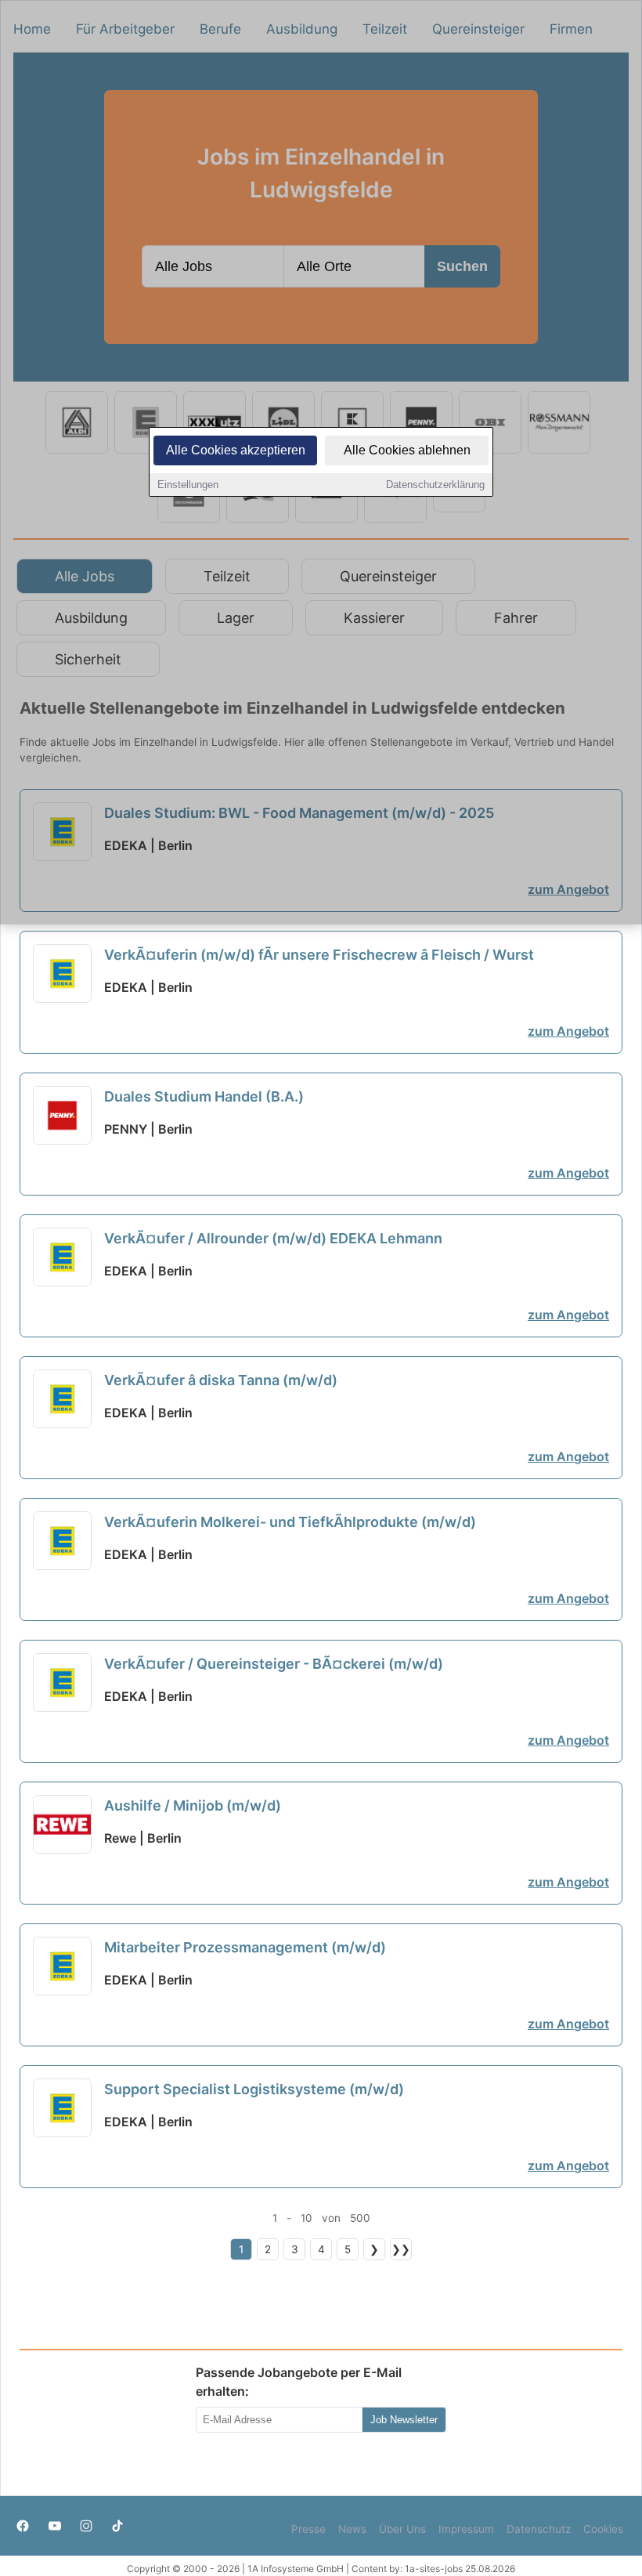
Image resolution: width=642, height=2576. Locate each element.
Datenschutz (539, 2529)
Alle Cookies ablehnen (407, 450)
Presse (308, 2529)
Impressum (466, 2529)
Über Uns (402, 2529)
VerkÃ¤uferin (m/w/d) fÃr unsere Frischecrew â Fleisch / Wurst (319, 955)
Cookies (603, 2529)
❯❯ (401, 2249)
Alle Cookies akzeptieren (236, 450)
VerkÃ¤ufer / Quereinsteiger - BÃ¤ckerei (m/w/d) (274, 1664)
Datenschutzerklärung (435, 485)
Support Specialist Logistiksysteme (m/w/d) (254, 2089)
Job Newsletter (404, 2420)
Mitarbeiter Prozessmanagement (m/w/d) (245, 1947)
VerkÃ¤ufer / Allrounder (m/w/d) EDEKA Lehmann (273, 1238)
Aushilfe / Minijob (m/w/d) (193, 1805)
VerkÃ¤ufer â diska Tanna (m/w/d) (221, 1380)
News (352, 2529)
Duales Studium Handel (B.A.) (204, 1096)
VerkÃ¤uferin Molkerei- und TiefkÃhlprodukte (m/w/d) (290, 1522)
